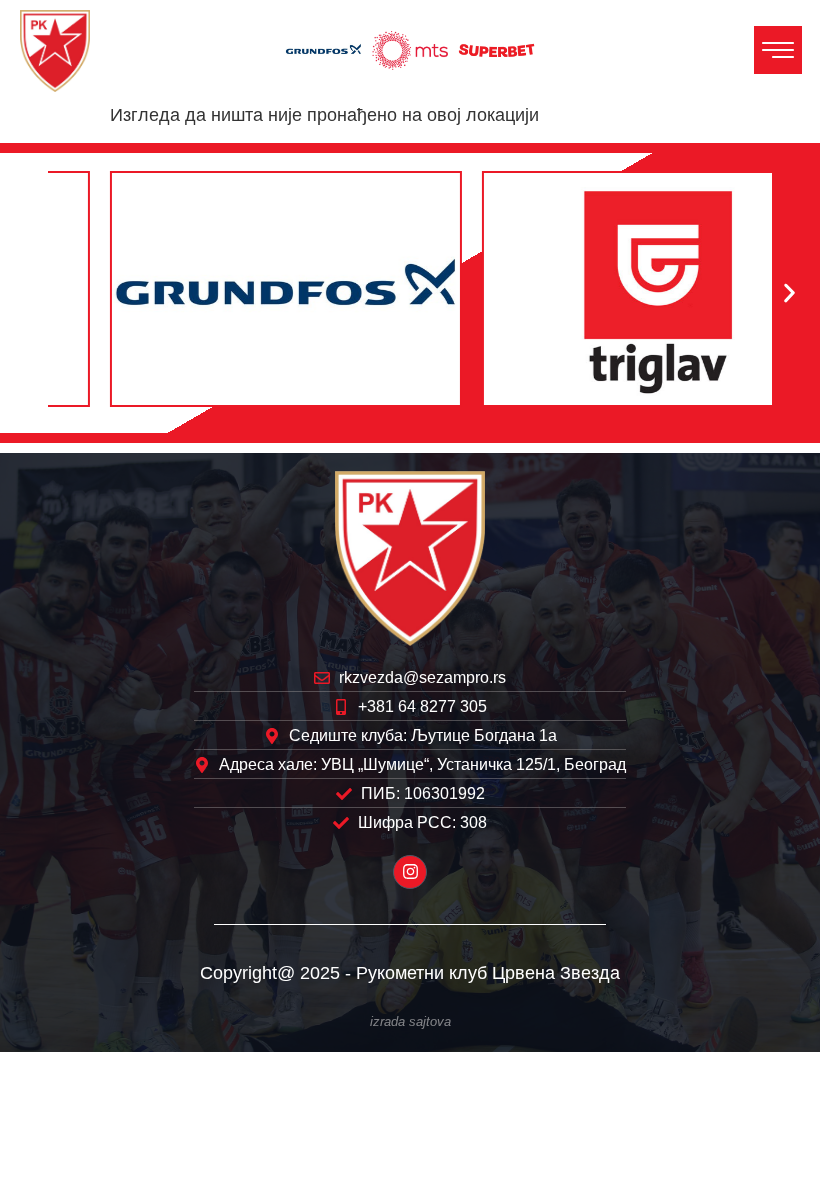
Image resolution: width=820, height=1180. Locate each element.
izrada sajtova (410, 1022)
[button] (30, 293)
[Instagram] (410, 872)
